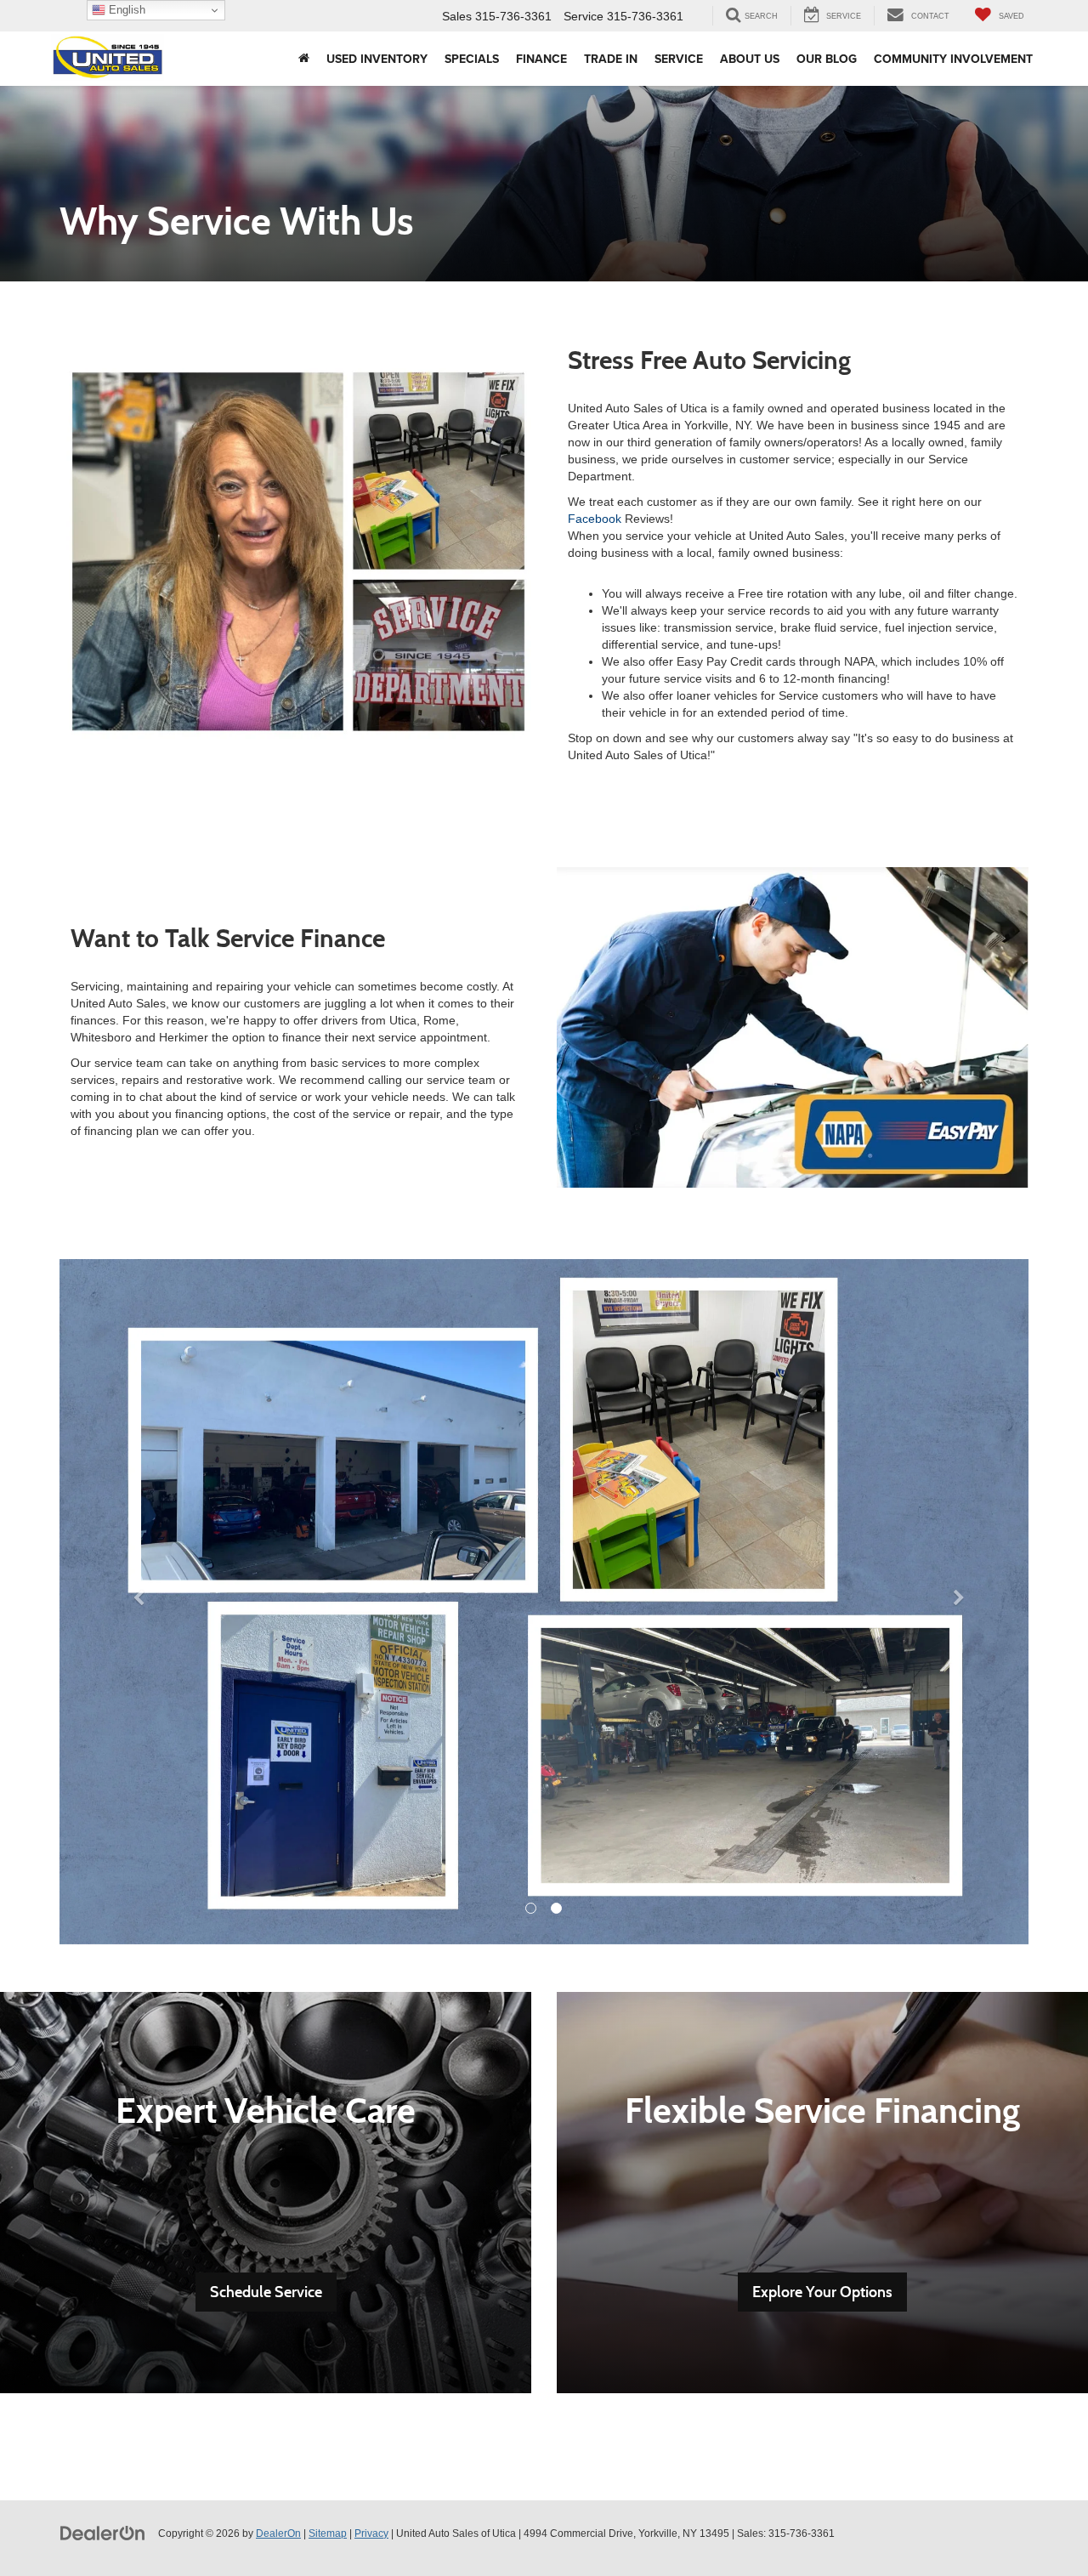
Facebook (595, 519)
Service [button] (679, 59)
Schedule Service (266, 2292)
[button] (132, 1602)
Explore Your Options (822, 2292)
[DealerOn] (103, 2533)
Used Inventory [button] (377, 59)
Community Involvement (953, 59)
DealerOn (278, 2533)
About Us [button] (750, 59)
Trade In (611, 59)
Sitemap (328, 2533)
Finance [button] (541, 59)
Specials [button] (472, 59)
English (125, 10)
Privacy (371, 2533)
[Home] (304, 59)
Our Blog (827, 59)
